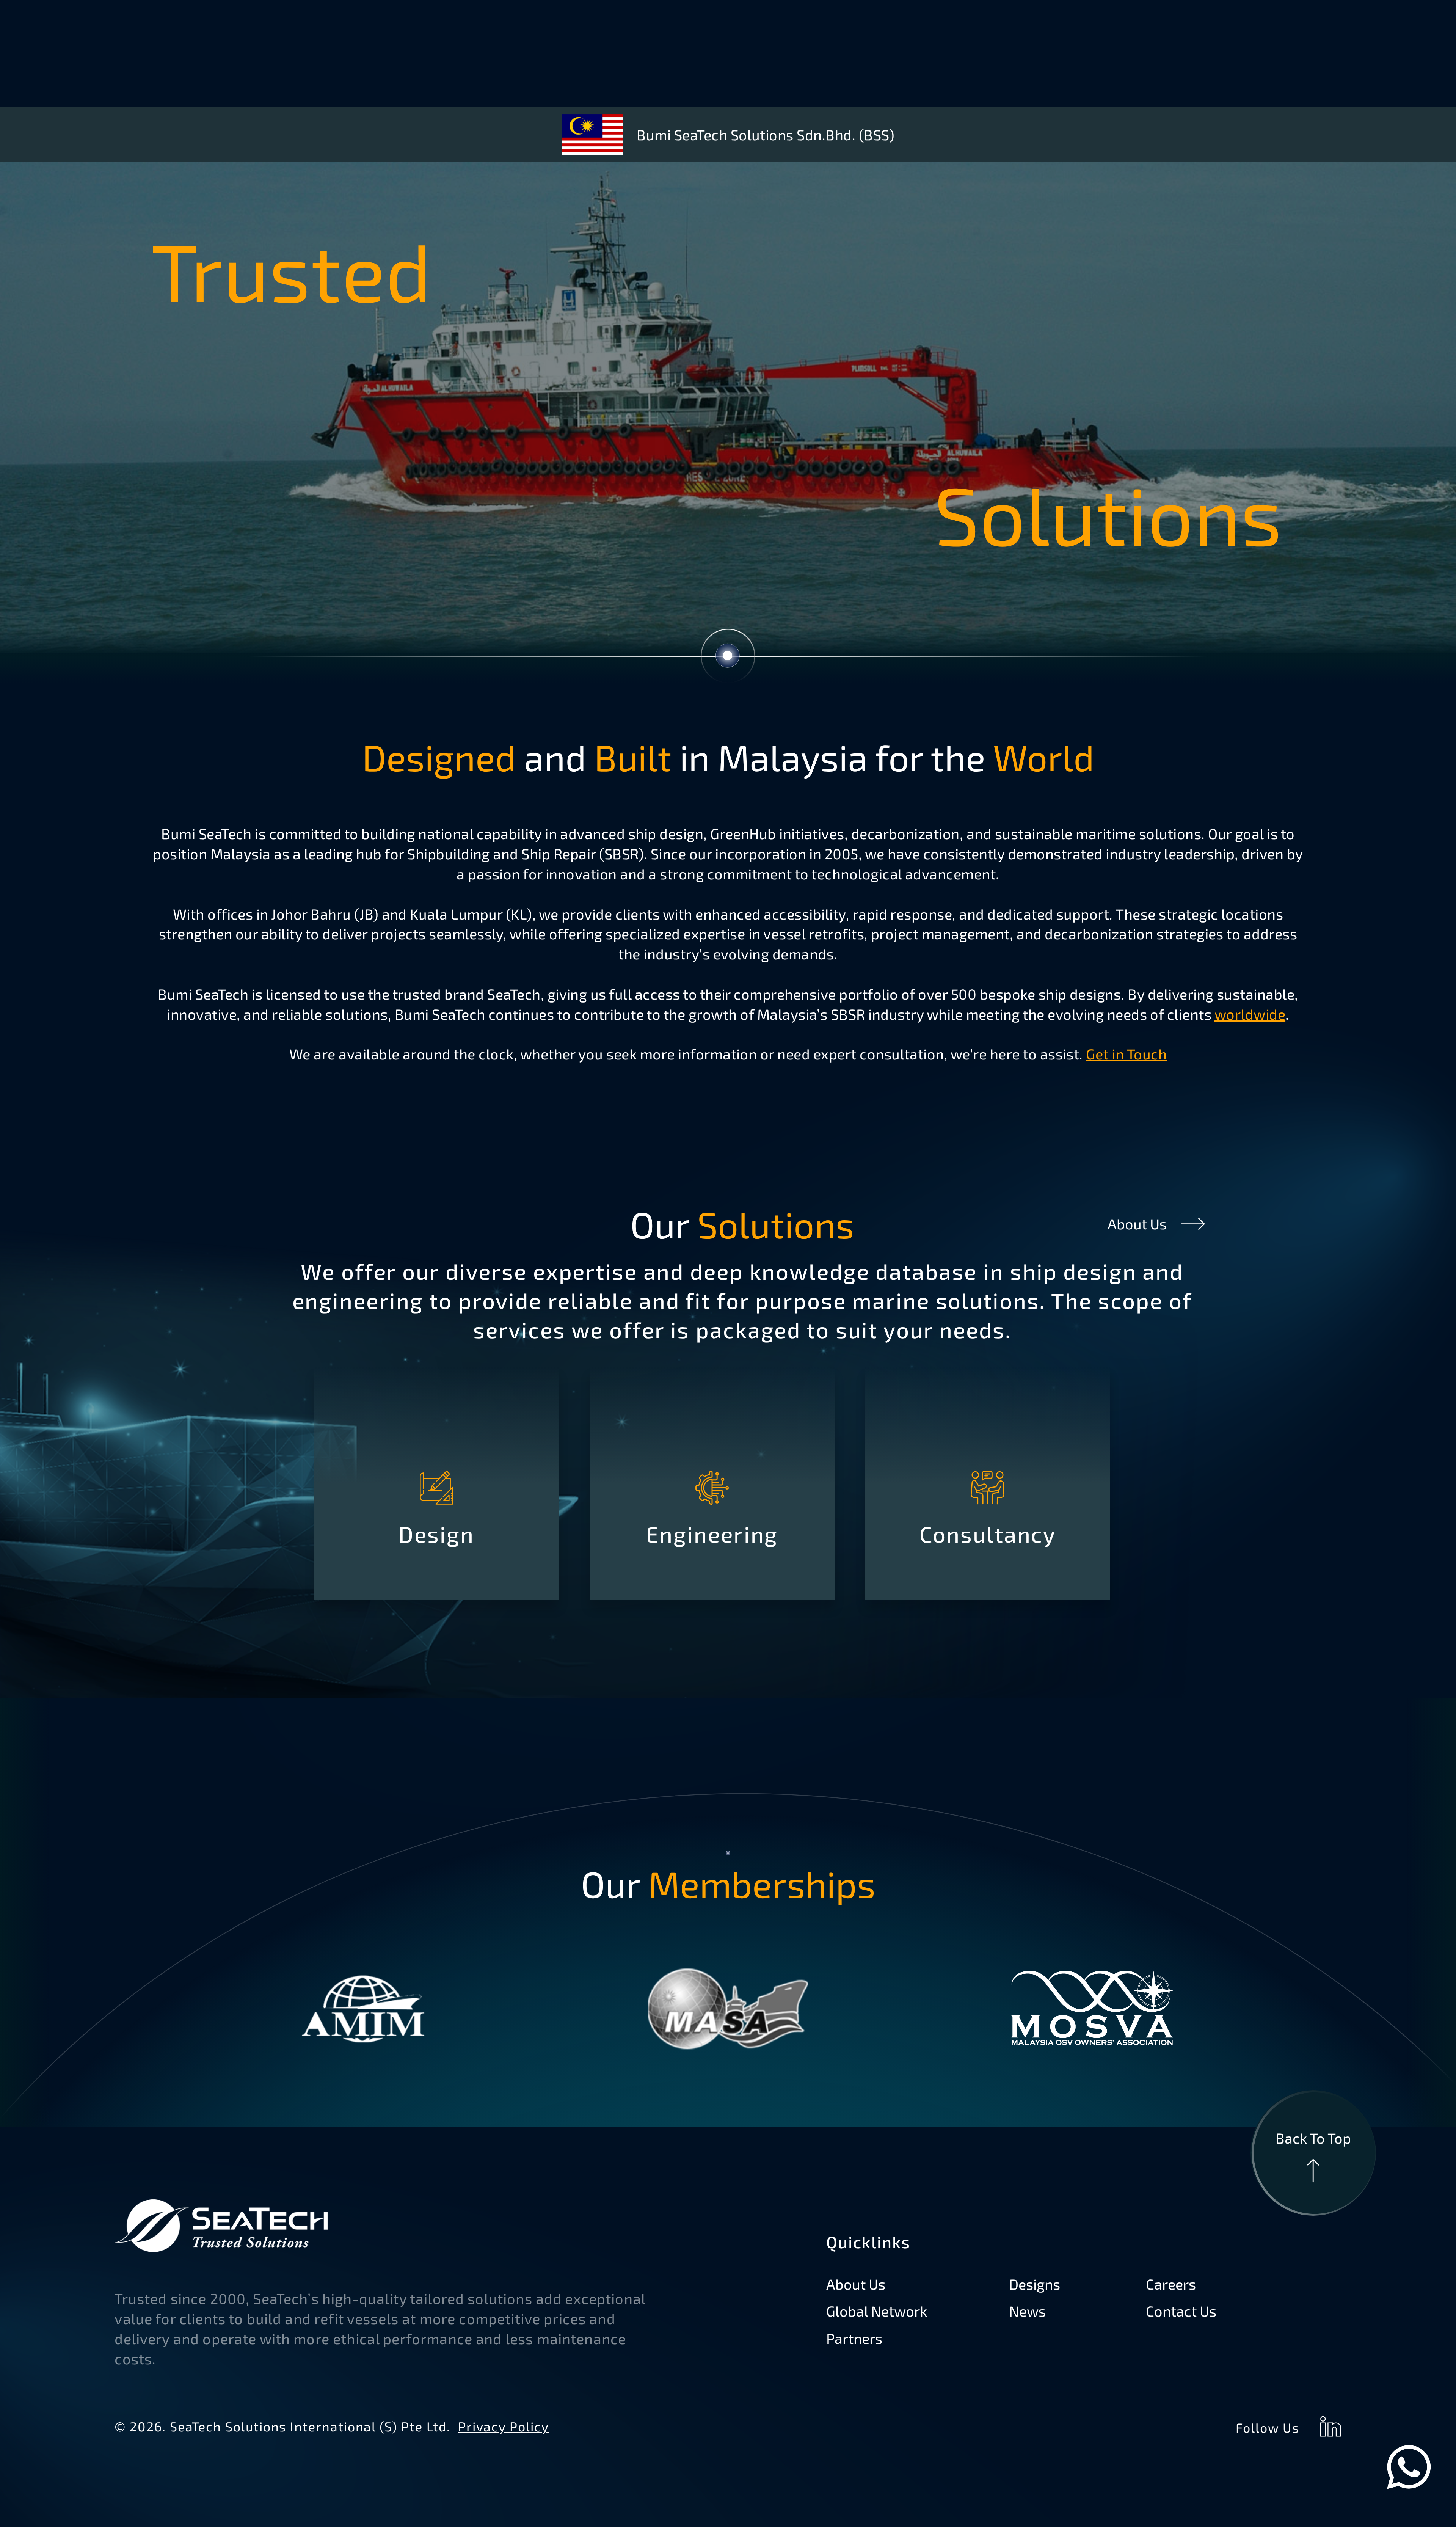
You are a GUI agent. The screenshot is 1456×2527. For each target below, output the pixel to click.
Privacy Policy (503, 2426)
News (1027, 2311)
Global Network (877, 2311)
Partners (854, 2338)
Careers (1171, 2284)
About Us (1137, 1224)
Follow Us (1267, 2427)
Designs (1035, 2284)
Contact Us (1181, 2311)
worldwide (1250, 1014)
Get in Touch (1126, 1054)
